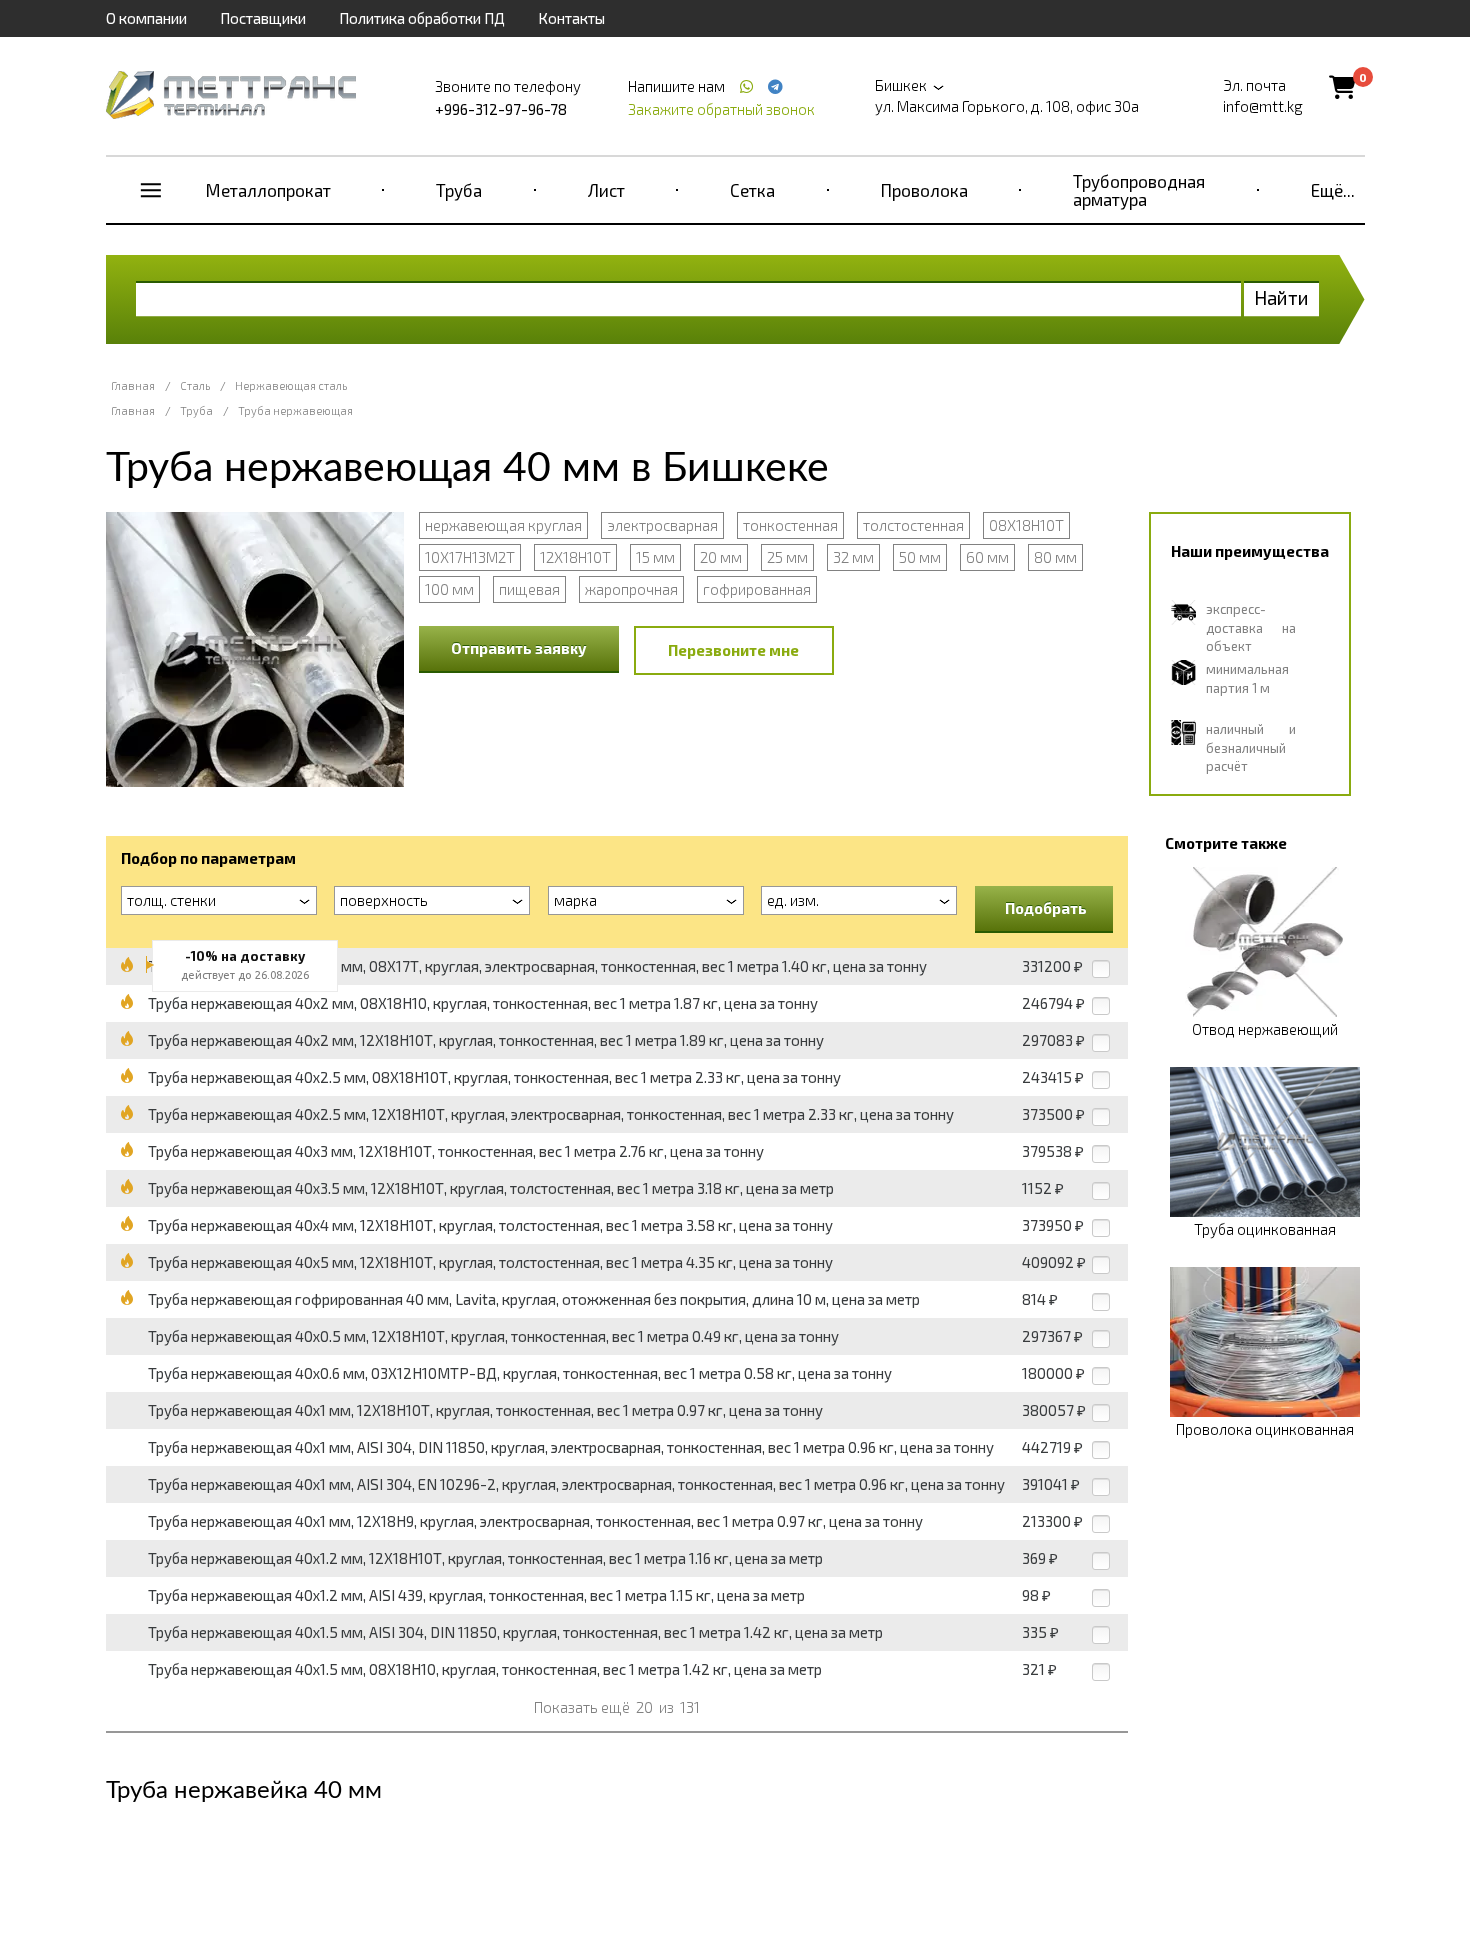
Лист (606, 190)
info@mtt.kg (1263, 106)
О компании (146, 18)
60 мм (987, 557)
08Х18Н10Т (1026, 525)
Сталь (195, 385)
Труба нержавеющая (295, 410)
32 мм (853, 557)
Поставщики (263, 18)
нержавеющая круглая (503, 525)
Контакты (571, 18)
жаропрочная (631, 589)
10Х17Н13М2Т (470, 557)
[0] (1342, 86)
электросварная (662, 525)
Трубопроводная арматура (1139, 190)
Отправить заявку (519, 648)
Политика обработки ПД (422, 18)
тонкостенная (790, 525)
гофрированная (757, 589)
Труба (459, 190)
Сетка (752, 190)
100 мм (449, 589)
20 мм (721, 557)
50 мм (920, 557)
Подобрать (1046, 908)
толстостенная (913, 525)
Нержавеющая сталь (291, 385)
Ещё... (1333, 190)
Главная (133, 385)
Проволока (924, 190)
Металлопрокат (268, 190)
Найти (1281, 297)
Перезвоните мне (733, 650)
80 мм (1055, 557)
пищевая (529, 589)
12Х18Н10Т (575, 557)
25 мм (787, 557)
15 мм (655, 557)
